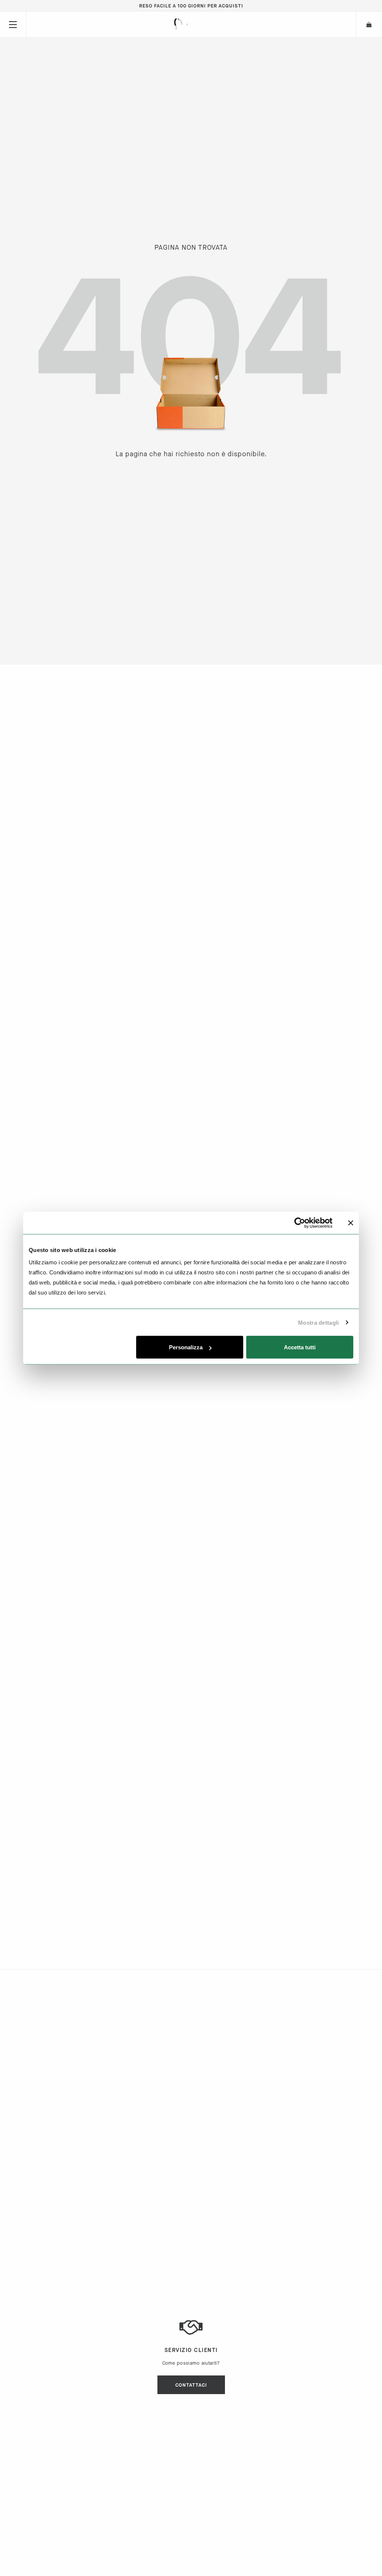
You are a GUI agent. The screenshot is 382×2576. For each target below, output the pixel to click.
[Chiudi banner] (351, 1223)
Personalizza (186, 1347)
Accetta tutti (300, 1347)
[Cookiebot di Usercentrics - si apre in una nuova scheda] (300, 1223)
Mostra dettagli (319, 1322)
